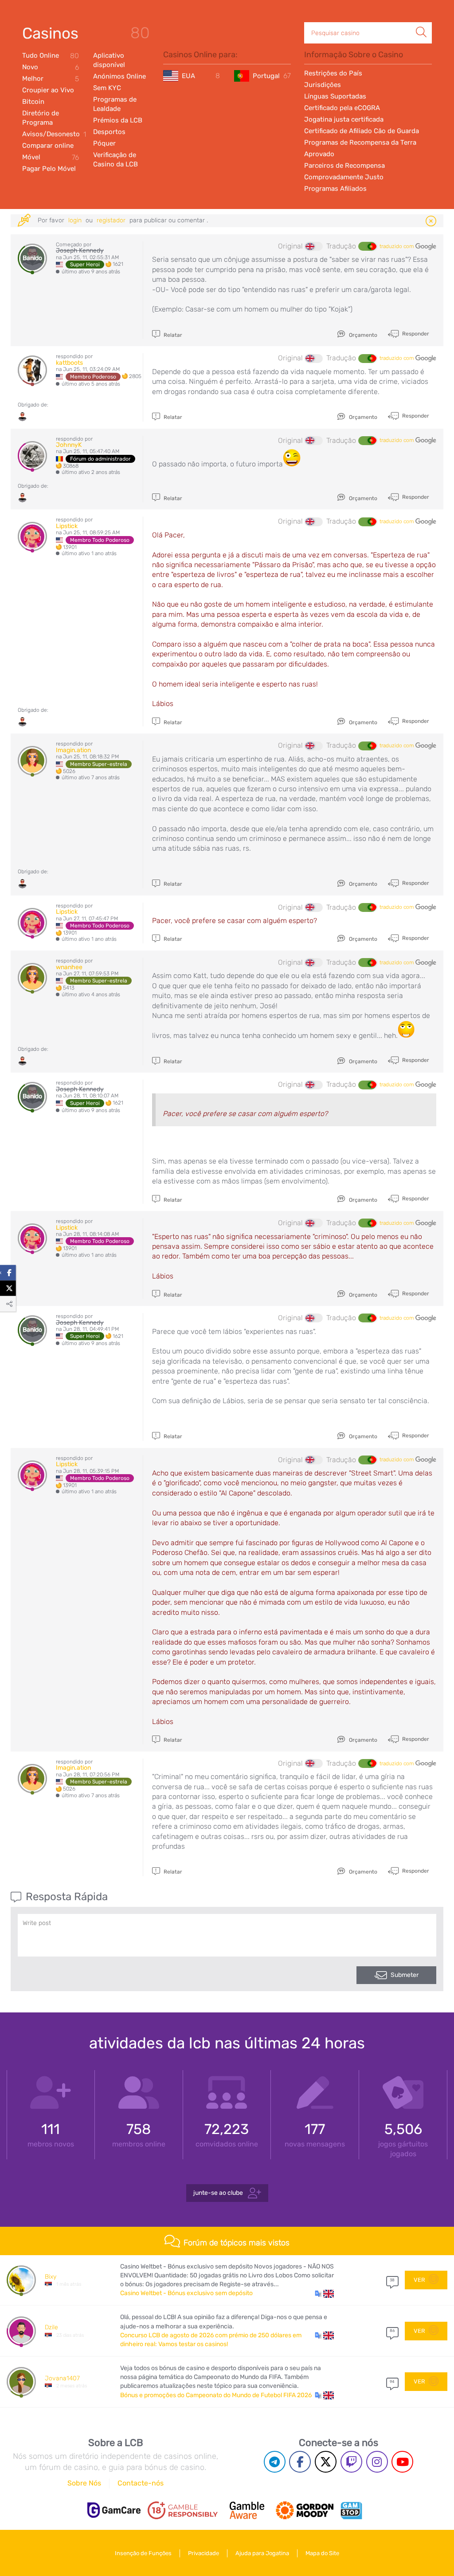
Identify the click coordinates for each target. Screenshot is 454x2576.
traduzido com (397, 246)
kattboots (69, 363)
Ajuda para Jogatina (262, 2553)
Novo (51, 67)
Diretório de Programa (41, 118)
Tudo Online (51, 56)
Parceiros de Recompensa (344, 166)
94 (392, 2382)
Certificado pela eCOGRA (342, 108)
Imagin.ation (73, 750)
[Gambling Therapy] (305, 2510)
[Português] (367, 246)
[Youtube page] (402, 2462)
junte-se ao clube (219, 2193)
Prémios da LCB (118, 120)
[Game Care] (114, 2510)
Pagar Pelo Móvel (49, 169)
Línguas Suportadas (335, 96)
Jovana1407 (62, 2378)
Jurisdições (323, 85)
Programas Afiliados (335, 189)
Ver (420, 2280)
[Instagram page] (377, 2462)
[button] (324, 2293)
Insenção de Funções (143, 2553)
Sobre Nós (84, 2483)
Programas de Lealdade (115, 104)
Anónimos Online (119, 76)
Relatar (172, 335)
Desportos (109, 132)
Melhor (51, 79)
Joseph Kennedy (80, 250)
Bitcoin (33, 102)
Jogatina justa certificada (344, 119)
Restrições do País (333, 73)
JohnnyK (69, 445)
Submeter (405, 1975)
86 (392, 2331)
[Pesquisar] (421, 23)
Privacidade (204, 2553)
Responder (415, 334)
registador (112, 220)
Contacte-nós (141, 2483)
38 (392, 2280)
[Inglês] (314, 246)
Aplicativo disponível (109, 60)
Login (76, 220)
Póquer (104, 143)
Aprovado (319, 154)
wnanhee (69, 967)
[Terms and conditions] (183, 2510)
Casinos (50, 33)
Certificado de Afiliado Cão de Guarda (362, 131)
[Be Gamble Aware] (247, 2510)
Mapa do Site (322, 2553)
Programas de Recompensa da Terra (360, 142)
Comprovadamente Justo (344, 177)
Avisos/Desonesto (51, 134)
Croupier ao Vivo (48, 90)
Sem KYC (107, 88)
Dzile (51, 2327)
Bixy (51, 2277)
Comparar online (48, 146)
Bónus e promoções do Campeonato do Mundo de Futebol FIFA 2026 (216, 2395)
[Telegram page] (275, 2462)
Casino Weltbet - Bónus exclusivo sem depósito (186, 2293)
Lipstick (67, 526)
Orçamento (362, 335)
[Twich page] (351, 2462)
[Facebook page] (300, 2462)
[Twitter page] (326, 2462)
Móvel (51, 157)
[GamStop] (351, 2510)
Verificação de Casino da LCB (115, 160)
